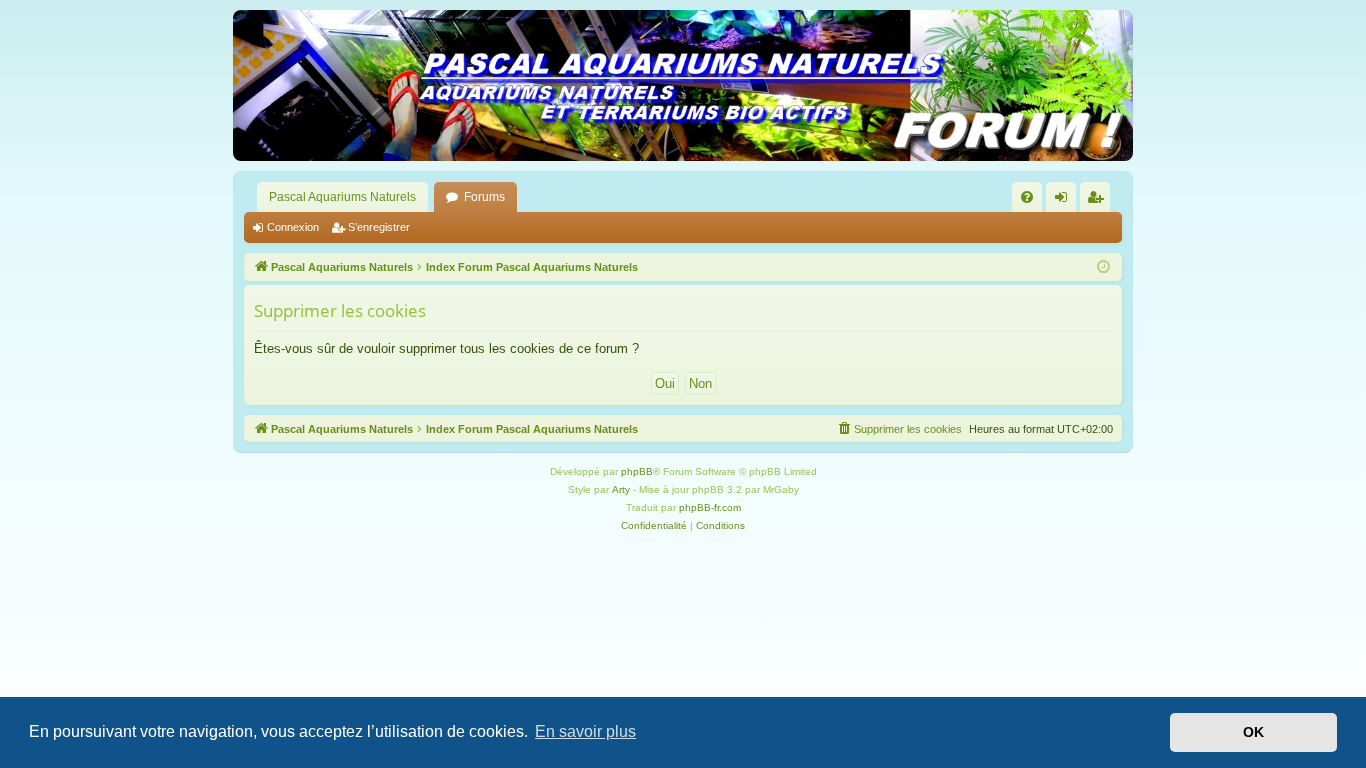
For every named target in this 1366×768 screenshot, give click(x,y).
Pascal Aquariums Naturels (342, 197)
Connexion (293, 227)
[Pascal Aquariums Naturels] (683, 85)
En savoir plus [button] (585, 731)
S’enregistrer (379, 227)
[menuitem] (1027, 197)
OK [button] (1253, 732)
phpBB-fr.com (710, 507)
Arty (621, 489)
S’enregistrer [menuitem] (1099, 201)
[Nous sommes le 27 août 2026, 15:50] (1103, 267)
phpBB (637, 471)
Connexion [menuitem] (1065, 201)
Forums (484, 197)
